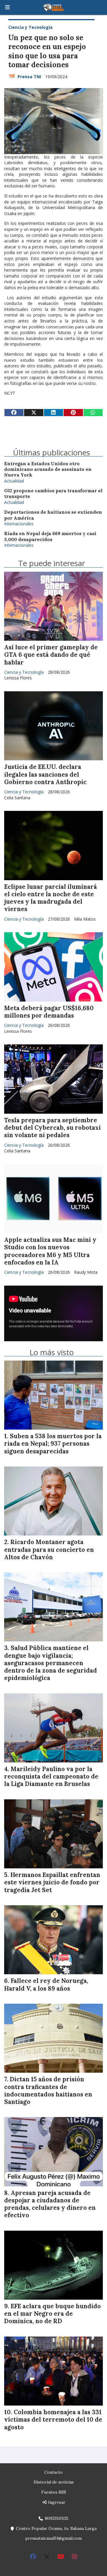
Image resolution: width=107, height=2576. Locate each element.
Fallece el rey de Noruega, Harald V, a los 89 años (46, 1985)
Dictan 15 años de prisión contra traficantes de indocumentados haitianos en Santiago (48, 2091)
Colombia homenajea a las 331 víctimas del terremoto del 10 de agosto (53, 2420)
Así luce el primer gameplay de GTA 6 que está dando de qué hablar (51, 655)
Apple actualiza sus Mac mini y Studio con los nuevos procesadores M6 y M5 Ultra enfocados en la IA (50, 1251)
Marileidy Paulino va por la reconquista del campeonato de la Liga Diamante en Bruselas (51, 1776)
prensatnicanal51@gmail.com (53, 2538)
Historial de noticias (54, 2482)
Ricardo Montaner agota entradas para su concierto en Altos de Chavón (49, 1549)
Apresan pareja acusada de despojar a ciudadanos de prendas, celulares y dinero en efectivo (50, 2204)
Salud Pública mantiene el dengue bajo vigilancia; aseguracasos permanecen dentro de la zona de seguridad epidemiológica (51, 1663)
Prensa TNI (29, 77)
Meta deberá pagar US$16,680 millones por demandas (49, 1012)
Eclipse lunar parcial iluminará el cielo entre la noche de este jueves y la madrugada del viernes (51, 898)
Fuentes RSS (54, 2492)
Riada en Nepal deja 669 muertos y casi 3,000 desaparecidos (50, 536)
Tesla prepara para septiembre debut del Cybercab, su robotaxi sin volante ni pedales (52, 1128)
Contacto (53, 2472)
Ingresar (56, 2502)
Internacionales (19, 524)
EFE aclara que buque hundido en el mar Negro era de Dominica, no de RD (52, 2314)
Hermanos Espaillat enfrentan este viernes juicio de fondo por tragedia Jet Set (52, 1882)
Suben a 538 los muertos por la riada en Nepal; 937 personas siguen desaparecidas (53, 1444)
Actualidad (14, 481)
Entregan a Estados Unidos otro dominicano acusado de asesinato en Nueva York (48, 469)
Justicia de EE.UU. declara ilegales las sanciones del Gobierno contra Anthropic (45, 774)
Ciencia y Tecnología (30, 27)
